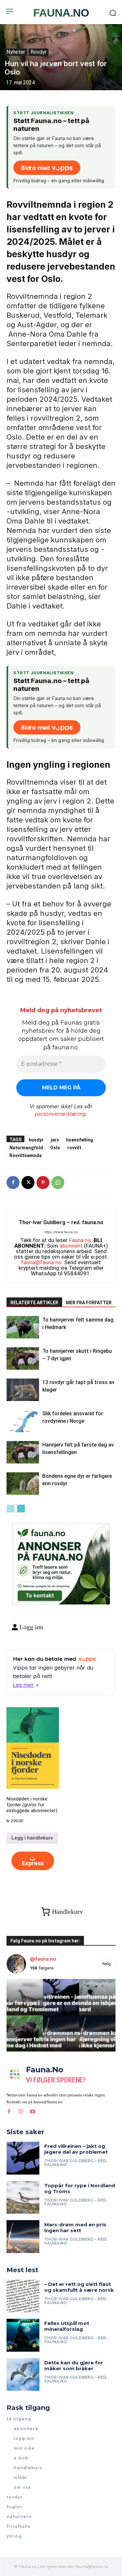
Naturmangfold (26, 1148)
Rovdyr (39, 52)
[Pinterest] (43, 1183)
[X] (28, 1183)
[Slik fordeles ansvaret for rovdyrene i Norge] (23, 1421)
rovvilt (74, 1148)
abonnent (71, 1246)
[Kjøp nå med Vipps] (33, 1861)
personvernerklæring (60, 1114)
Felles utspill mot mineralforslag (67, 2326)
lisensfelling (80, 1140)
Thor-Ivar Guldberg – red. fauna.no (61, 1222)
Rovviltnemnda (26, 1155)
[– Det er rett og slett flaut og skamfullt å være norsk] (23, 2296)
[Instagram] (21, 2111)
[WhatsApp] (58, 1183)
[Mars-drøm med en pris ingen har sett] (23, 2237)
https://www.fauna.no (61, 1232)
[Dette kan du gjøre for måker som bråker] (23, 2375)
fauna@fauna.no (41, 1262)
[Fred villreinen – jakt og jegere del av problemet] (23, 2158)
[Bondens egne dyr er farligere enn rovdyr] (23, 1484)
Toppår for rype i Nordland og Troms (80, 2188)
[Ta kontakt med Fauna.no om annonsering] (39, 1594)
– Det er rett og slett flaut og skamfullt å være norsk (79, 2287)
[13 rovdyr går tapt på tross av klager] (23, 1390)
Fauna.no (80, 1240)
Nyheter (16, 52)
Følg (107, 1964)
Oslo (55, 1148)
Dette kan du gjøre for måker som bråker (74, 2366)
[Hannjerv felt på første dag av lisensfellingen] (23, 1452)
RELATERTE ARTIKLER (34, 1303)
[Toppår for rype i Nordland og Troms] (23, 2198)
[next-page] (21, 1509)
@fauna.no (43, 1959)
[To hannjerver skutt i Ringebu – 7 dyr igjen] (23, 1358)
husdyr (36, 1140)
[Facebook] (13, 1183)
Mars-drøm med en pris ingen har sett (75, 2227)
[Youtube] (33, 2111)
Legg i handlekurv (32, 1838)
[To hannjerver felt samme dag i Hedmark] (23, 1327)
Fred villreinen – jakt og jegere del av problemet (76, 2149)
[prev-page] (11, 1509)
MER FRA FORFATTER (89, 1303)
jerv (55, 1140)
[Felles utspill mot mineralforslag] (23, 2335)
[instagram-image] (25, 1997)
